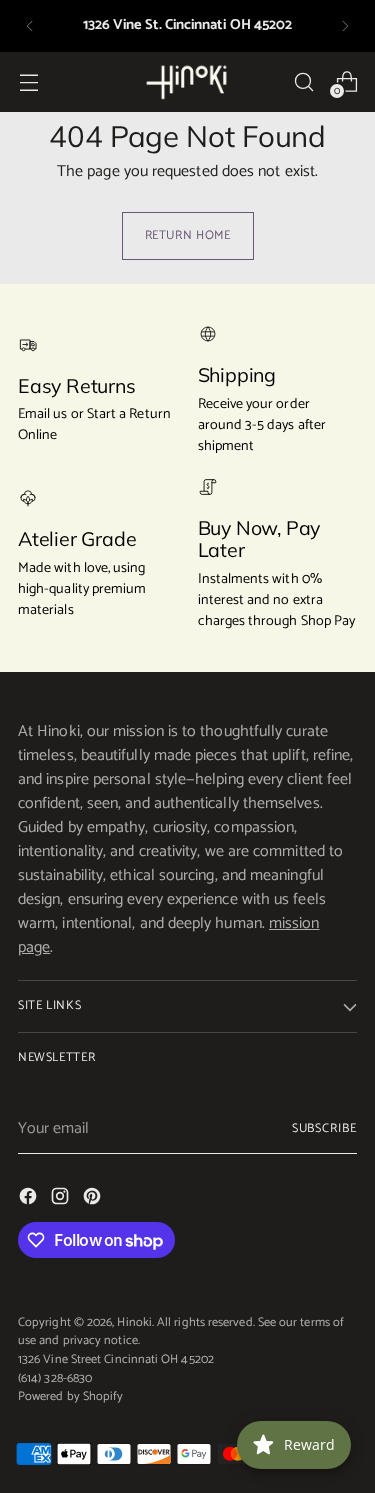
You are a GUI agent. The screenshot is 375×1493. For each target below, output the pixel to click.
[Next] (345, 26)
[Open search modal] (303, 81)
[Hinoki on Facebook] (30, 1200)
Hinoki (134, 1322)
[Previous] (30, 26)
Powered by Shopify (70, 1396)
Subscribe (324, 1128)
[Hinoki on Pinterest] (94, 1200)
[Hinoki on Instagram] (62, 1200)
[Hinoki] (188, 81)
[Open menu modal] (28, 81)
